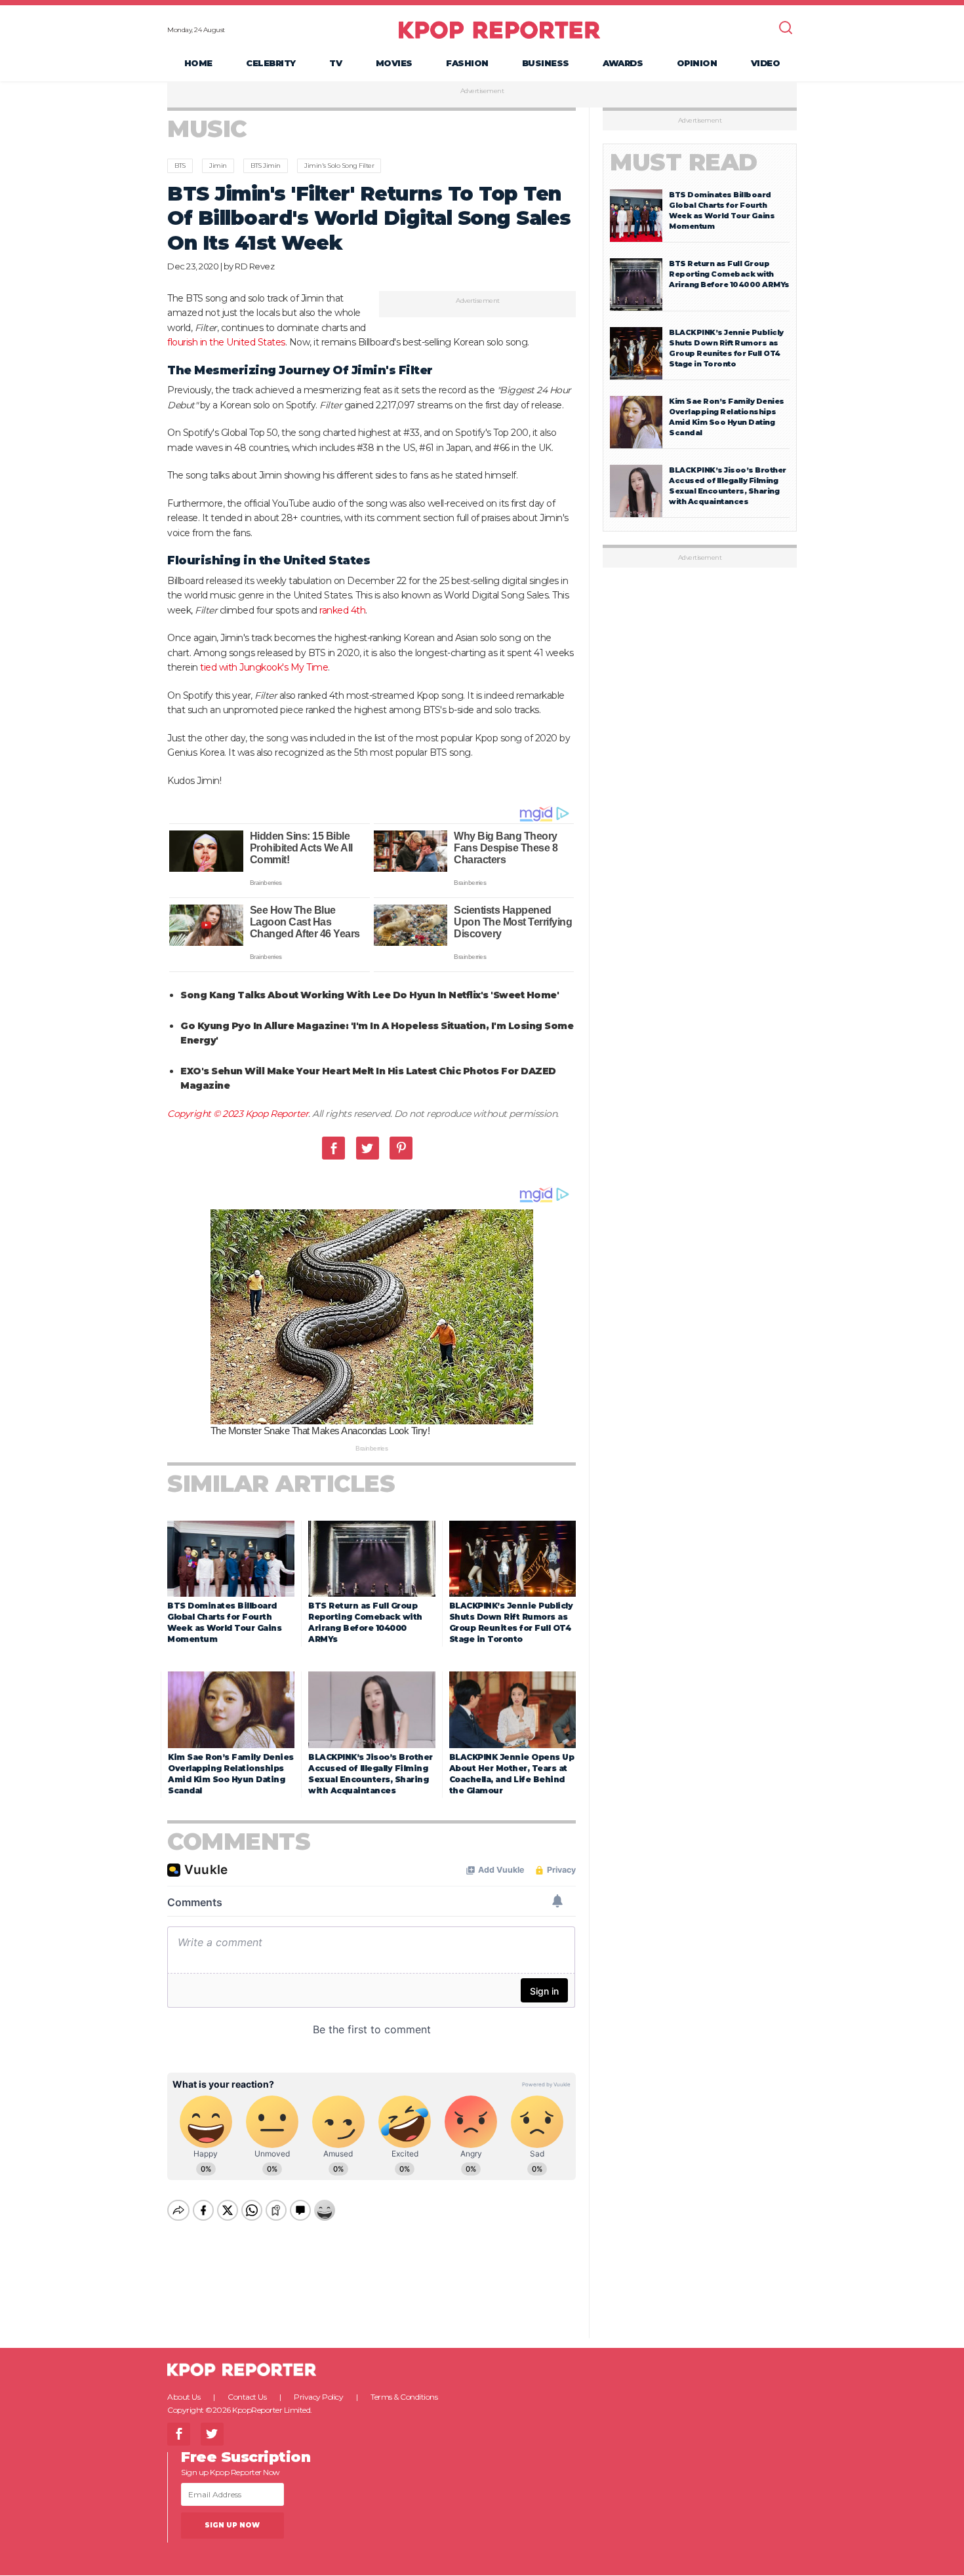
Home (198, 63)
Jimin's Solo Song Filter (339, 166)
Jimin (218, 166)
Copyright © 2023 (206, 1114)
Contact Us (247, 2397)
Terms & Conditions (404, 2397)
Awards (623, 63)
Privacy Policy (318, 2397)
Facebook (333, 1148)
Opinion (697, 63)
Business (546, 63)
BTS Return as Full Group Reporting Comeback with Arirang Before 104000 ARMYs (729, 274)
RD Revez (254, 266)
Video (766, 63)
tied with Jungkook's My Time (264, 667)
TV (335, 63)
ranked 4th (342, 610)
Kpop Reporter (277, 1114)
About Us (184, 2397)
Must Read (684, 162)
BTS (180, 166)
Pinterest (401, 1148)
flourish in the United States (226, 342)
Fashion (467, 63)
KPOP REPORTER (499, 29)
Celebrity (271, 63)
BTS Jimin (266, 166)
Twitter (368, 1148)
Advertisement (482, 91)
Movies (394, 63)
